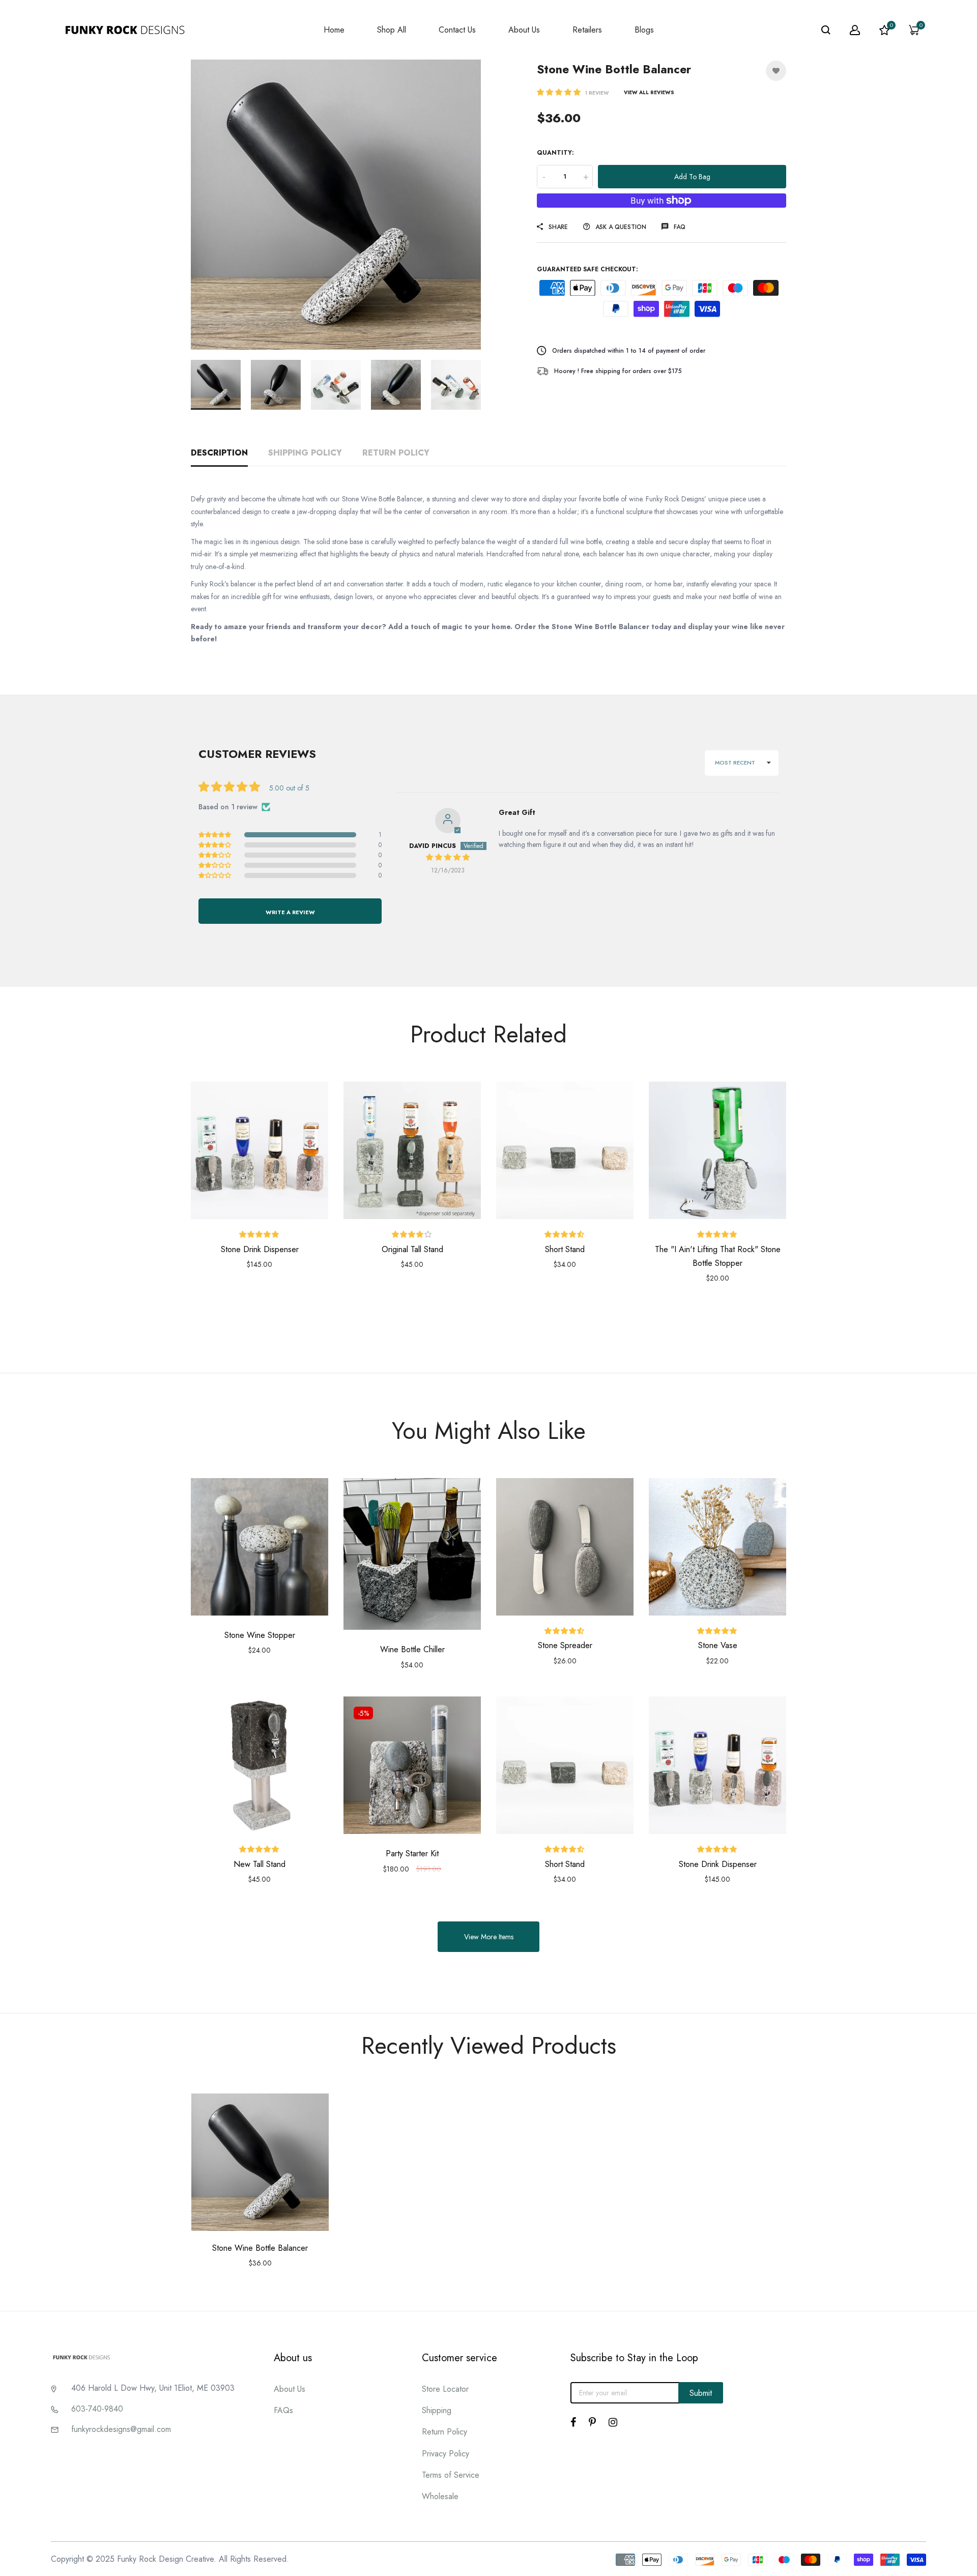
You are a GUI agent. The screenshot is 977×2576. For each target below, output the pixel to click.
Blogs (644, 30)
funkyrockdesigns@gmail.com (121, 2429)
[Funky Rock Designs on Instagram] (613, 2422)
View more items (489, 1937)
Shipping (437, 2410)
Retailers (587, 30)
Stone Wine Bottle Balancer (260, 2248)
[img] (448, 857)
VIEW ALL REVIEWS (649, 92)
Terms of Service (451, 2475)
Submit (701, 2393)
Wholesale (440, 2496)
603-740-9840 (97, 2409)
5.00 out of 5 (289, 788)
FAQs (283, 2410)
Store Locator (445, 2389)
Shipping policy (305, 453)
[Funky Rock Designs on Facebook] (573, 2422)
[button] (560, 92)
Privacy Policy (446, 2454)
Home (334, 30)
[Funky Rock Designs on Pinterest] (592, 2422)
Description (219, 453)
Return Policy (396, 453)
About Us (524, 30)
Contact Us (457, 30)
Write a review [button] (290, 912)
